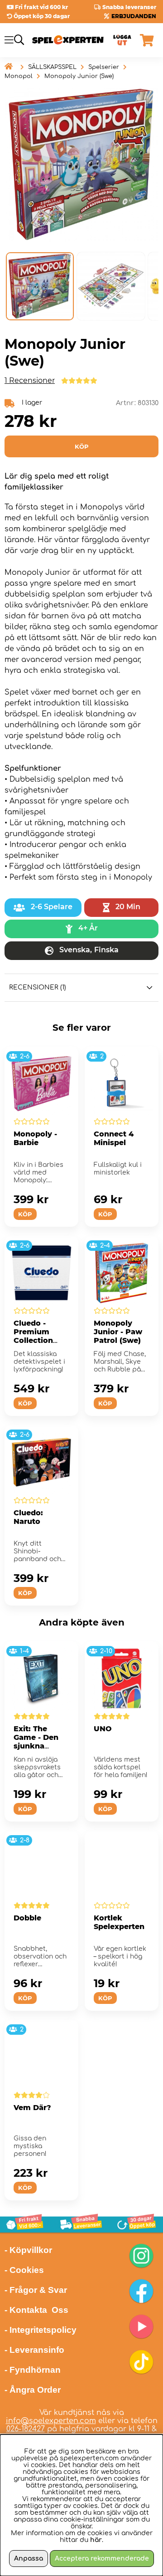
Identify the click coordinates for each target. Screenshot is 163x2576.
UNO (103, 1729)
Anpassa (29, 2559)
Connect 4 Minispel (114, 1138)
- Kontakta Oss (36, 2310)
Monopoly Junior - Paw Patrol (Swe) (118, 1332)
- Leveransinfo (34, 2350)
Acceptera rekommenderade (102, 2559)
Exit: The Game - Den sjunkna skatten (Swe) (40, 1742)
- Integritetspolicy (41, 2330)
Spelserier (104, 67)
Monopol (19, 76)
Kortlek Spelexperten (119, 1922)
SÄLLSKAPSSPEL (52, 67)
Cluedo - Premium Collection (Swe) (33, 1336)
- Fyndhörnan (33, 2370)
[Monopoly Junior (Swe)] (40, 286)
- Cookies (24, 2270)
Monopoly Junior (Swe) (79, 76)
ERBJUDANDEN (134, 16)
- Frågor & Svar (36, 2290)
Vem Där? (32, 2108)
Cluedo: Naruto (28, 1517)
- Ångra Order (33, 2390)
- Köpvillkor (28, 2250)
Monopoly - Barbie (35, 1138)
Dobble (27, 1918)
